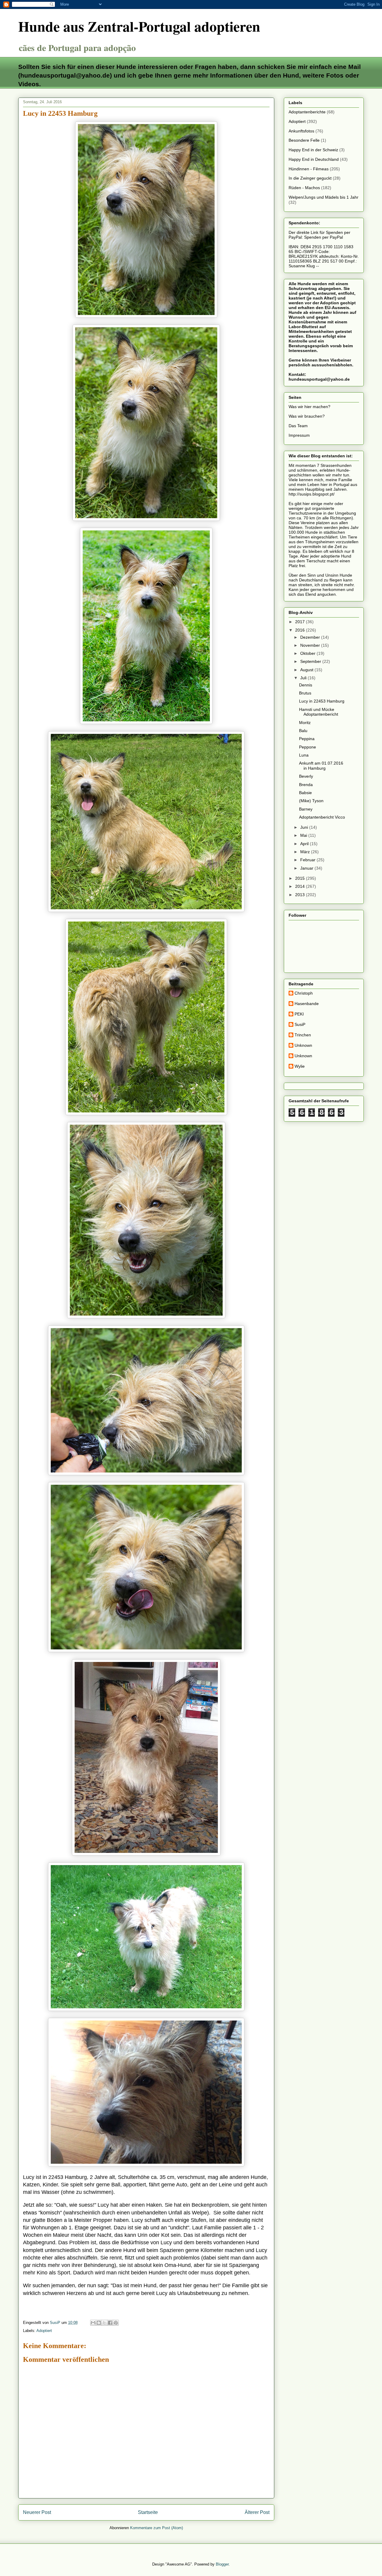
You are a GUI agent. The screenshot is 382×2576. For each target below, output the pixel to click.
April (305, 844)
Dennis (306, 685)
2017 (301, 622)
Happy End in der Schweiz (313, 150)
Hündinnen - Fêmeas (309, 169)
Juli (304, 678)
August (307, 670)
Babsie (305, 793)
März (306, 852)
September (311, 661)
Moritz (305, 723)
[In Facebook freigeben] (110, 2323)
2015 (301, 878)
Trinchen (303, 1035)
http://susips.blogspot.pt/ (312, 494)
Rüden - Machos (304, 188)
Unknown (303, 1045)
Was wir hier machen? (309, 407)
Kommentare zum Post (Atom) (157, 2528)
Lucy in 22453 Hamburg (322, 701)
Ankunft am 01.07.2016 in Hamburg (321, 766)
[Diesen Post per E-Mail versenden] (93, 2323)
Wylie (300, 1066)
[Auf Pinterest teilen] (116, 2323)
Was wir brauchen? (307, 416)
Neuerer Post (37, 2512)
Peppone (308, 747)
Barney (306, 809)
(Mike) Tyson (311, 801)
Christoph (304, 993)
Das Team (298, 426)
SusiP (300, 1024)
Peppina (307, 739)
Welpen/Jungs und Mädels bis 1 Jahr (324, 197)
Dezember (311, 637)
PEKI (299, 1014)
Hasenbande (307, 1004)
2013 (301, 895)
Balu (303, 731)
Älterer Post (257, 2512)
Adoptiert (44, 2331)
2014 (301, 886)
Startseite (148, 2512)
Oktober (308, 653)
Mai (304, 835)
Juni (305, 827)
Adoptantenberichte (307, 112)
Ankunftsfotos (301, 131)
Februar (308, 860)
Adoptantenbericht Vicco (322, 817)
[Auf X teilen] (104, 2323)
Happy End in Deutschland (314, 159)
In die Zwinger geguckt (310, 178)
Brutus (305, 693)
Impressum (299, 435)
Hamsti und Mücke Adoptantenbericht (319, 712)
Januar (307, 868)
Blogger (222, 2564)
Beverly (306, 776)
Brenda (306, 785)
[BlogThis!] (99, 2323)
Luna (304, 755)
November (311, 645)
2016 (301, 630)
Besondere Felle (304, 140)
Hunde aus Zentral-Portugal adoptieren (139, 26)
